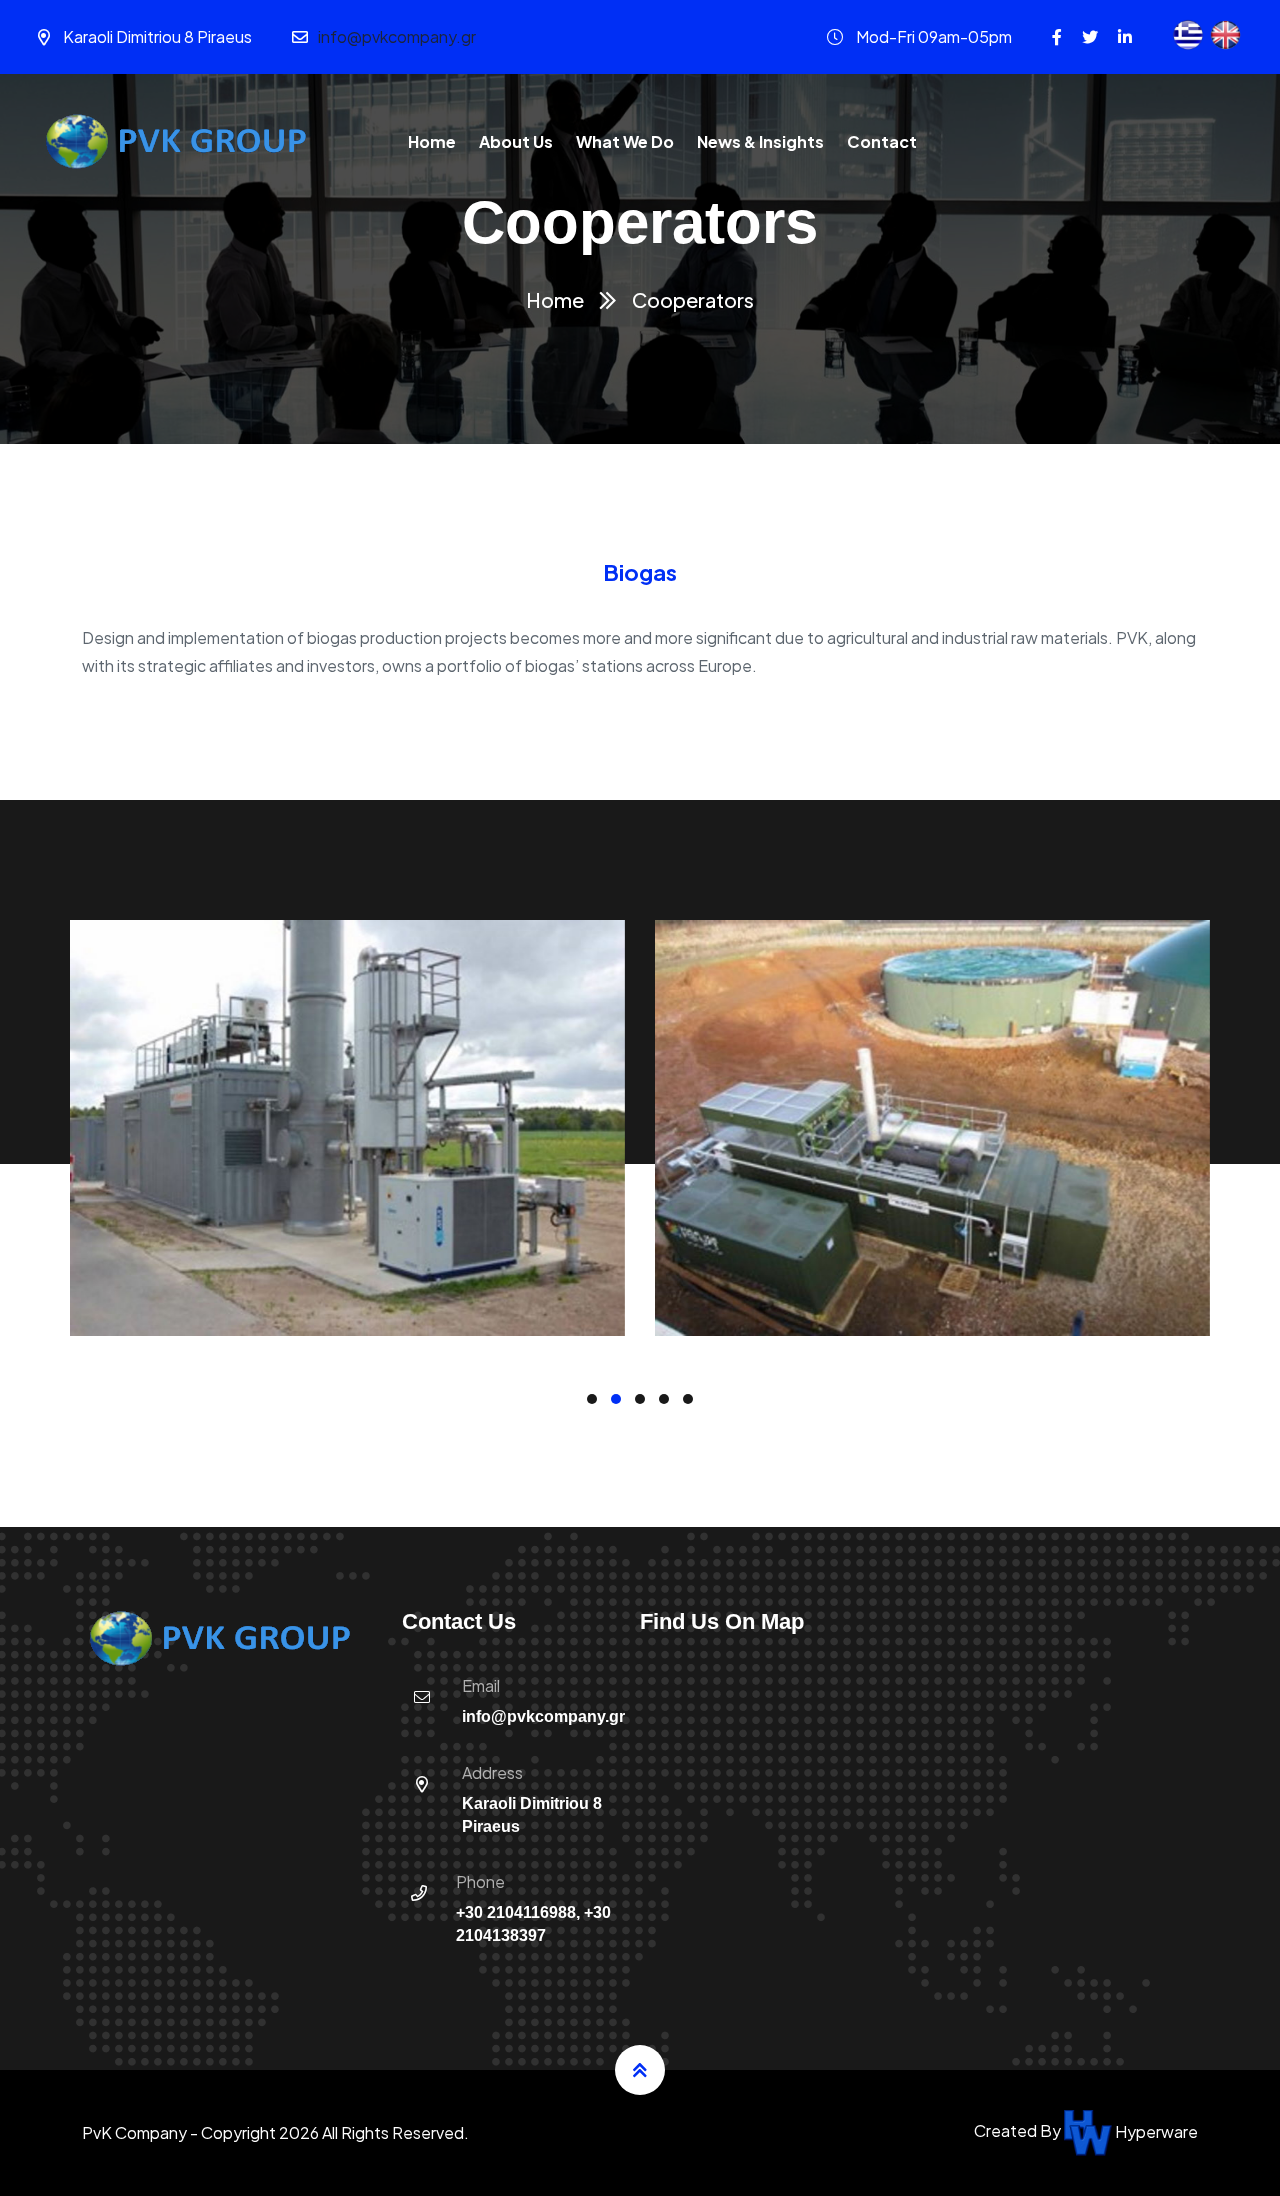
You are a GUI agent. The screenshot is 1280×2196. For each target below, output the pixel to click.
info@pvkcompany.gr (397, 36)
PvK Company (134, 2132)
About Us (516, 141)
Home (432, 141)
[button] (592, 1399)
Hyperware (1155, 2131)
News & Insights (760, 141)
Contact (882, 141)
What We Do (625, 141)
